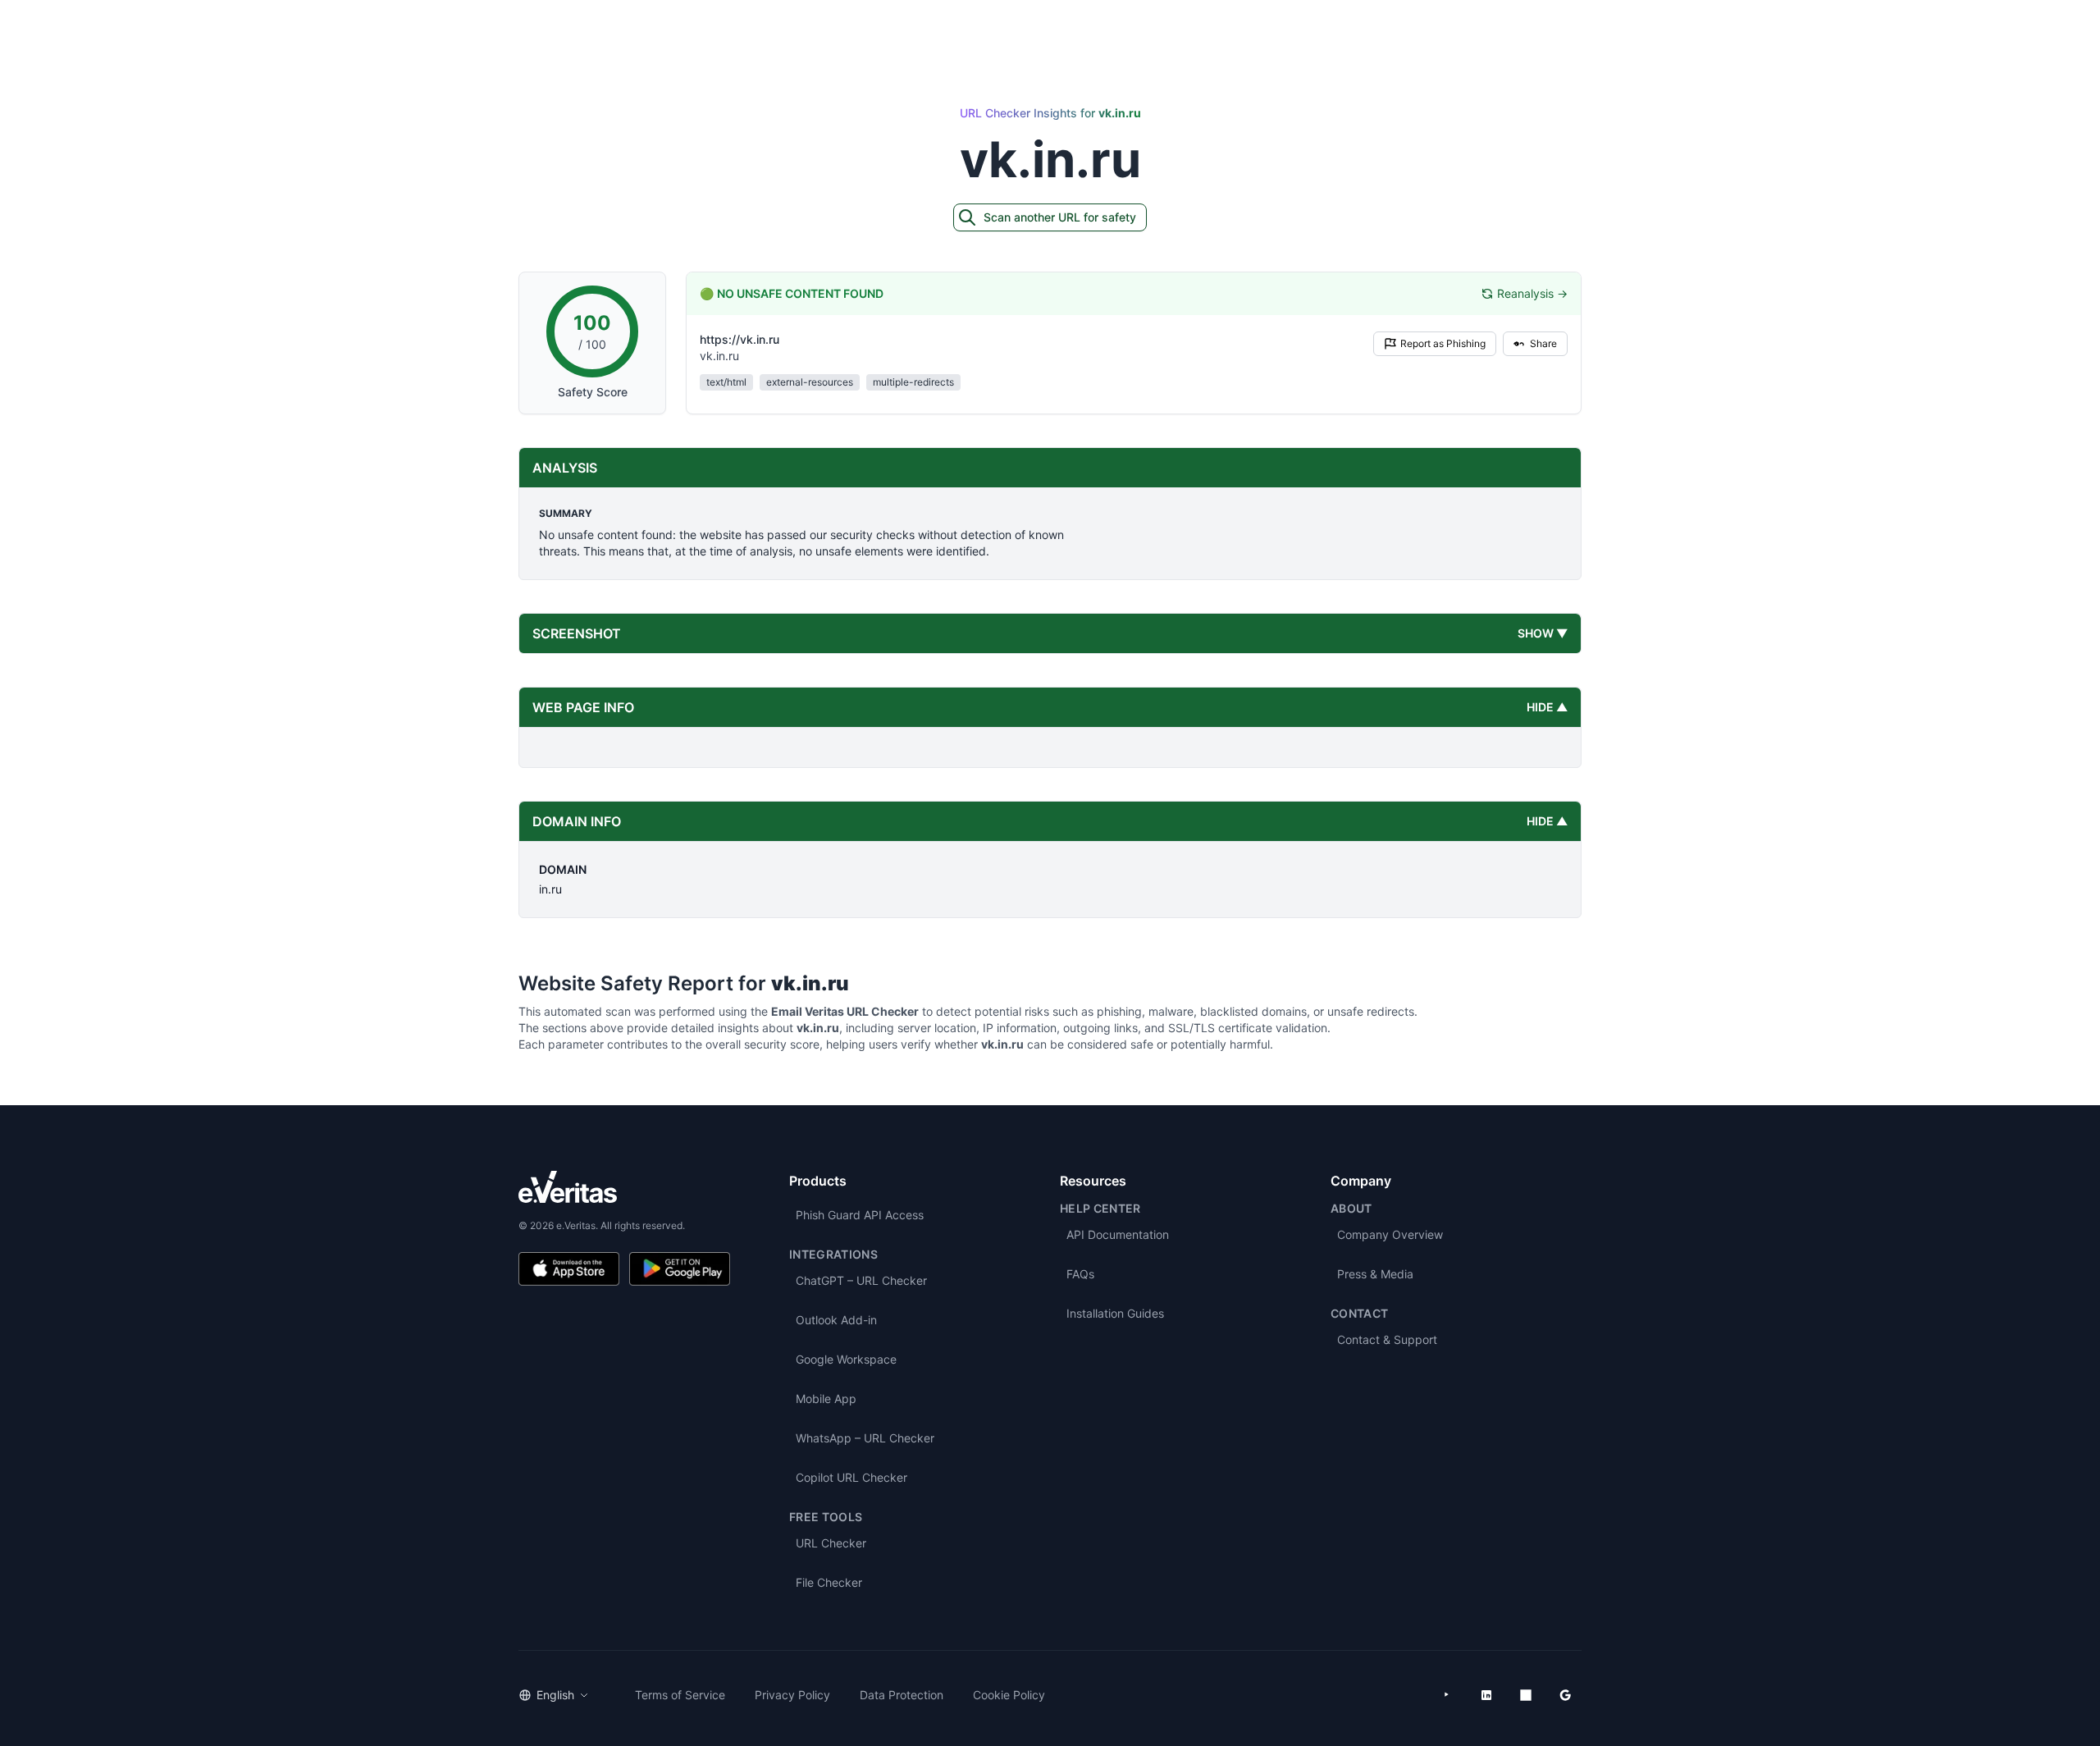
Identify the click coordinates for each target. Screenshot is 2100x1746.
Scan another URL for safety (1060, 217)
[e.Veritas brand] (624, 1187)
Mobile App (826, 1399)
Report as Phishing (1443, 343)
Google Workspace (846, 1359)
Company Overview (1390, 1234)
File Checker (829, 1582)
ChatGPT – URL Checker (861, 1280)
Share (1543, 343)
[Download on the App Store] (569, 1269)
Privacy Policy (792, 1695)
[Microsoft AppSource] (1526, 1695)
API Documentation (1118, 1234)
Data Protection (902, 1695)
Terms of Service (680, 1695)
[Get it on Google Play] (680, 1269)
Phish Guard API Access (860, 1215)
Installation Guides (1115, 1313)
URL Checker (831, 1543)
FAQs (1080, 1274)
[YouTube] (1447, 1695)
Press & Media (1375, 1274)
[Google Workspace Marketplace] (1565, 1695)
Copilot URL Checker (851, 1477)
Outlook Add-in (836, 1320)
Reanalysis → (1532, 293)
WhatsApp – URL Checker (865, 1438)
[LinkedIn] (1486, 1695)
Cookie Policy (1009, 1695)
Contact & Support (1387, 1339)
